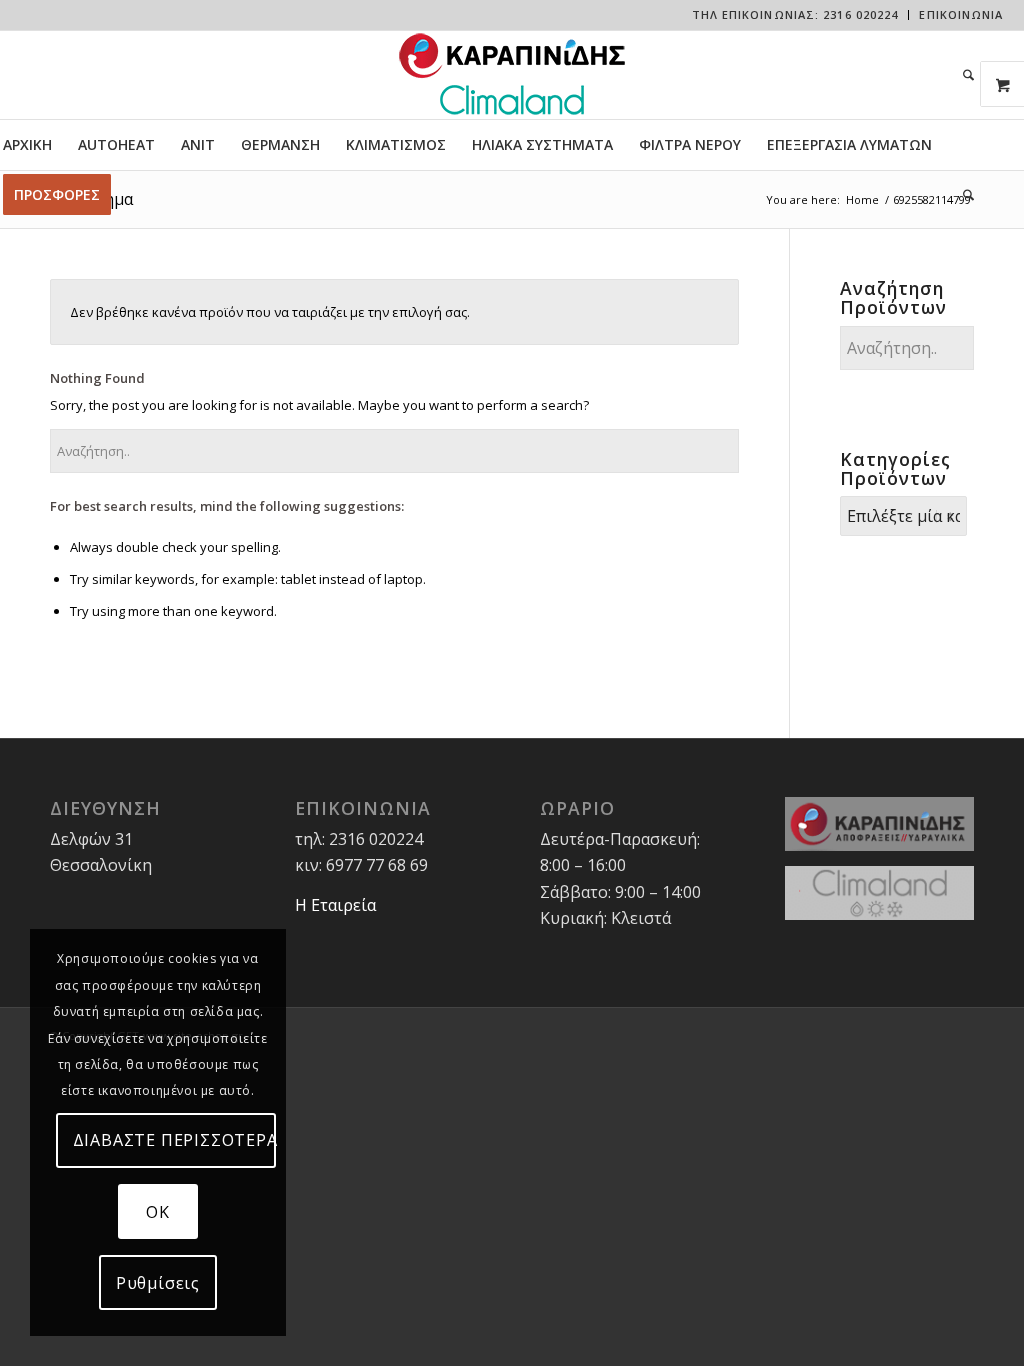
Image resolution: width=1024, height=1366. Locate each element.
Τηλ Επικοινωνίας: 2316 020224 (795, 14)
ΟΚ (158, 1212)
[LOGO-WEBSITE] (512, 75)
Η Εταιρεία (335, 905)
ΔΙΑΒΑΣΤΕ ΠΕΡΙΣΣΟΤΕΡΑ (175, 1140)
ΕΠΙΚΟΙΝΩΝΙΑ (961, 14)
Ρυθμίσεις (158, 1283)
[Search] (962, 75)
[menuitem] (796, 15)
